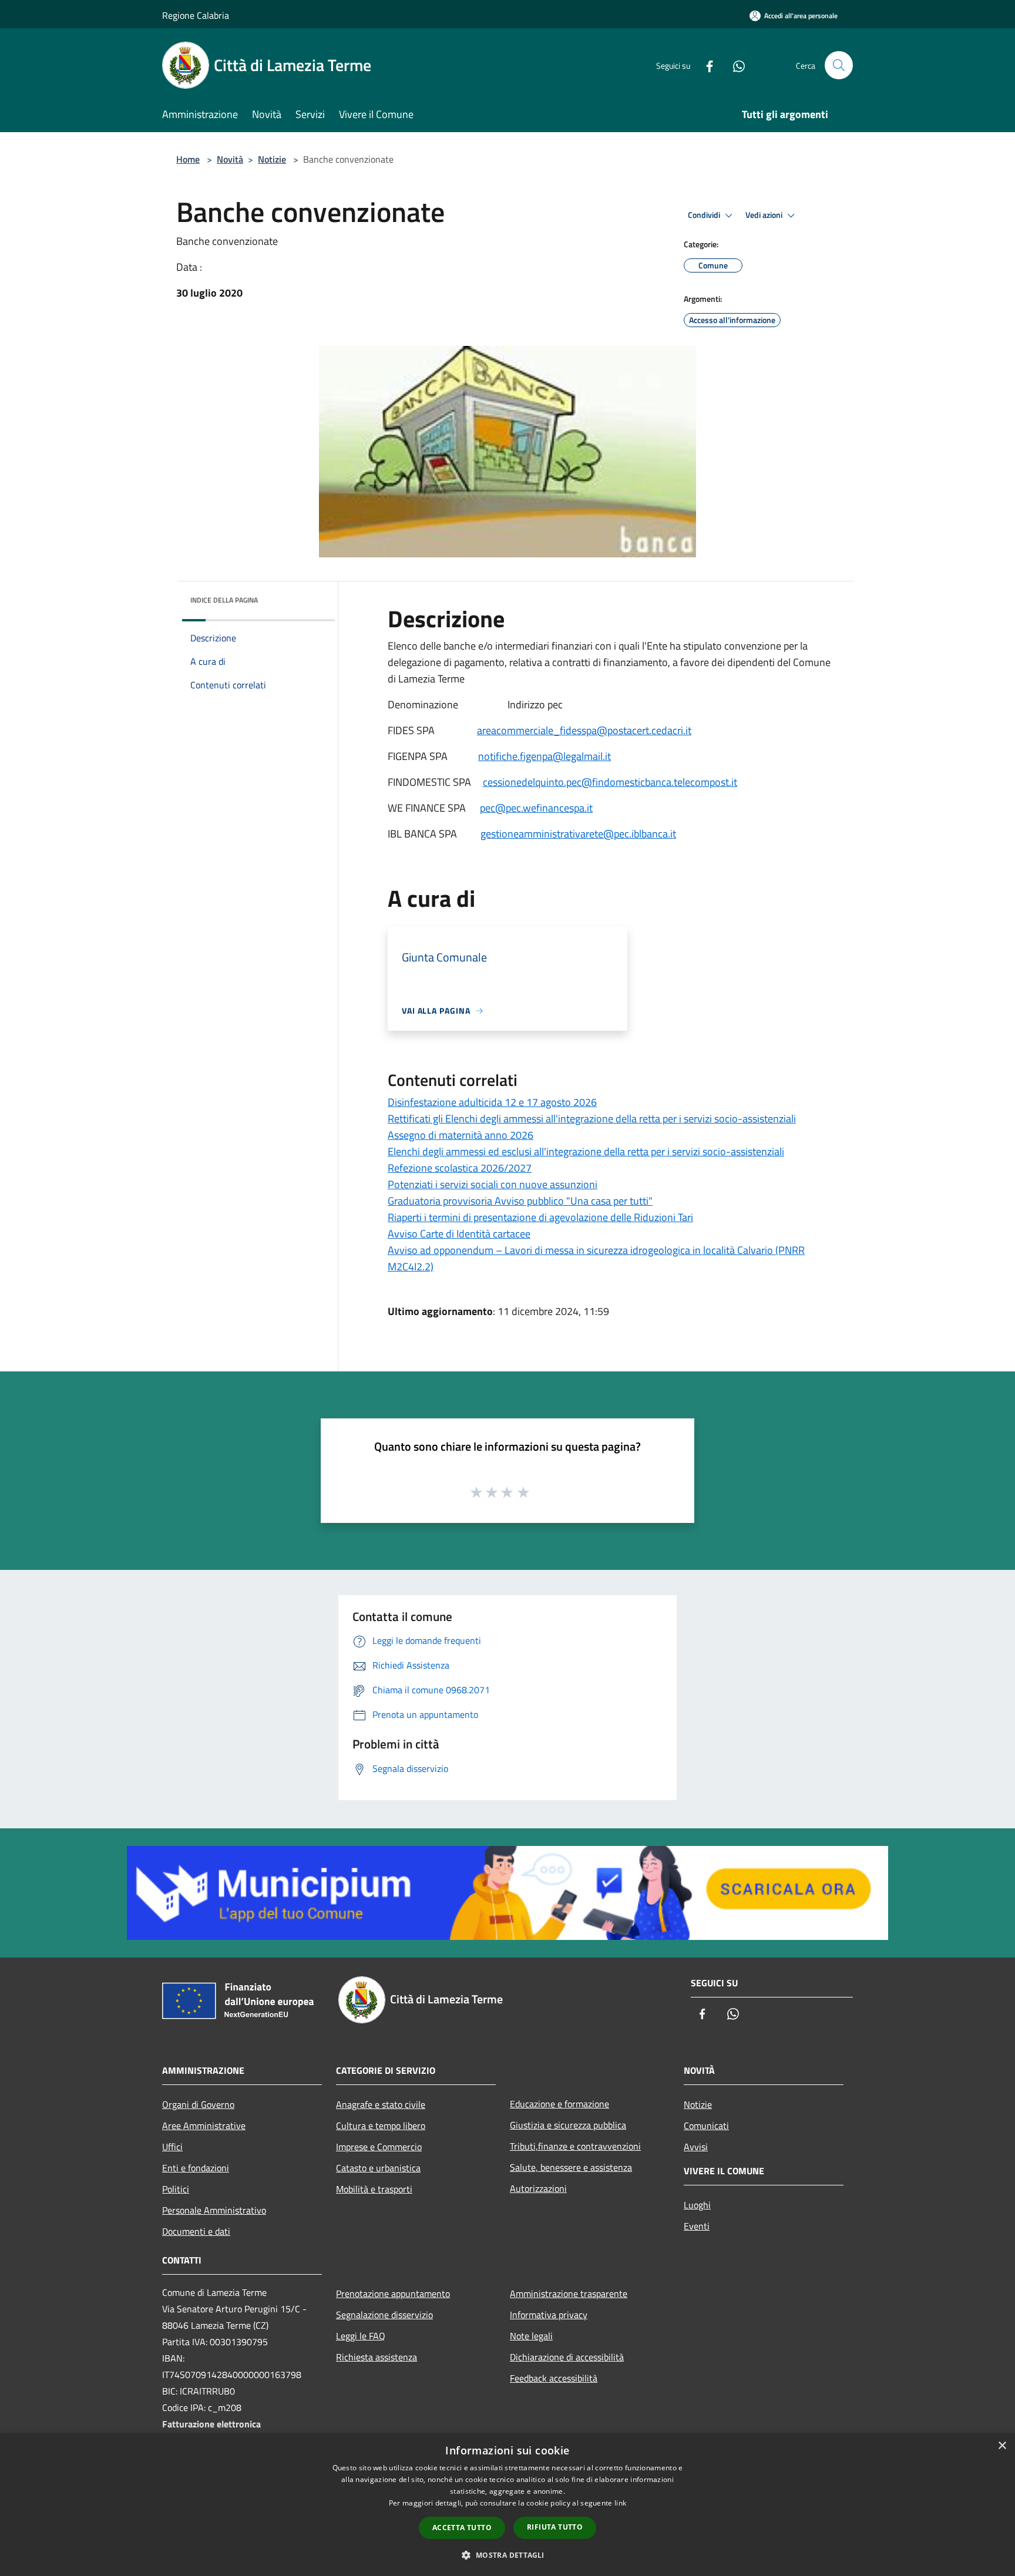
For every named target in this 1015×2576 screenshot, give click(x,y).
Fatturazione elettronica (211, 2424)
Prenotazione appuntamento (393, 2293)
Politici (176, 2189)
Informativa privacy (549, 2315)
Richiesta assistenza (377, 2357)
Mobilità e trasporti (374, 2189)
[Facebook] (705, 65)
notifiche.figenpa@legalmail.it (545, 756)
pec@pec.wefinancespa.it (536, 808)
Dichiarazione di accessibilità (567, 2357)
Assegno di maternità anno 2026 (461, 1135)
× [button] (1002, 2446)
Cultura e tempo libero (381, 2126)
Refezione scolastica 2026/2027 (460, 1168)
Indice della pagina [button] (224, 600)
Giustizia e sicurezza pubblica (568, 2125)
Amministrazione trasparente (569, 2293)
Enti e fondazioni (196, 2168)
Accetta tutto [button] (462, 2528)
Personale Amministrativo (214, 2210)
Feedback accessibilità (554, 2378)
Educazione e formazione (559, 2104)
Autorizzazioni (538, 2188)
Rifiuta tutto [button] (555, 2527)
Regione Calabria (196, 15)
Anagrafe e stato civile (381, 2104)
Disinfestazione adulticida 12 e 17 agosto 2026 (492, 1102)
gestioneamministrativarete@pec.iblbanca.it (578, 834)
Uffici (172, 2147)
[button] (507, 2555)
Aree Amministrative (204, 2126)
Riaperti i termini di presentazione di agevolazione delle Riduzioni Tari (540, 1217)
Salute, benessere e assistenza (571, 2167)
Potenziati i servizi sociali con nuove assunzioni (493, 1184)
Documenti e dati (196, 2231)
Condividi (705, 215)
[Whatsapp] (734, 65)
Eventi (697, 2226)
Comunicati (706, 2126)
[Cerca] (839, 65)
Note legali (531, 2336)
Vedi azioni (765, 215)
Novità (230, 159)
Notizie (272, 159)
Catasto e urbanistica (378, 2168)
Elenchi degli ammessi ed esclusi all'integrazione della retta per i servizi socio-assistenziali (586, 1151)
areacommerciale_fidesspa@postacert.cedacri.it (584, 730)
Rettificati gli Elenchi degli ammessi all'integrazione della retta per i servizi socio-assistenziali (592, 1119)
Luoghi (697, 2205)
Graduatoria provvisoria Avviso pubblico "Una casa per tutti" (520, 1201)
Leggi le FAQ (361, 2336)
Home (188, 159)
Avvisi (696, 2147)
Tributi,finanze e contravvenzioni (575, 2146)
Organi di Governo (198, 2104)
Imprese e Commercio (379, 2147)
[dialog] (508, 2505)
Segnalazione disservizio (384, 2315)
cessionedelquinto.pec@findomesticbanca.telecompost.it (610, 782)
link (620, 2503)
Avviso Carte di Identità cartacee (459, 1234)
